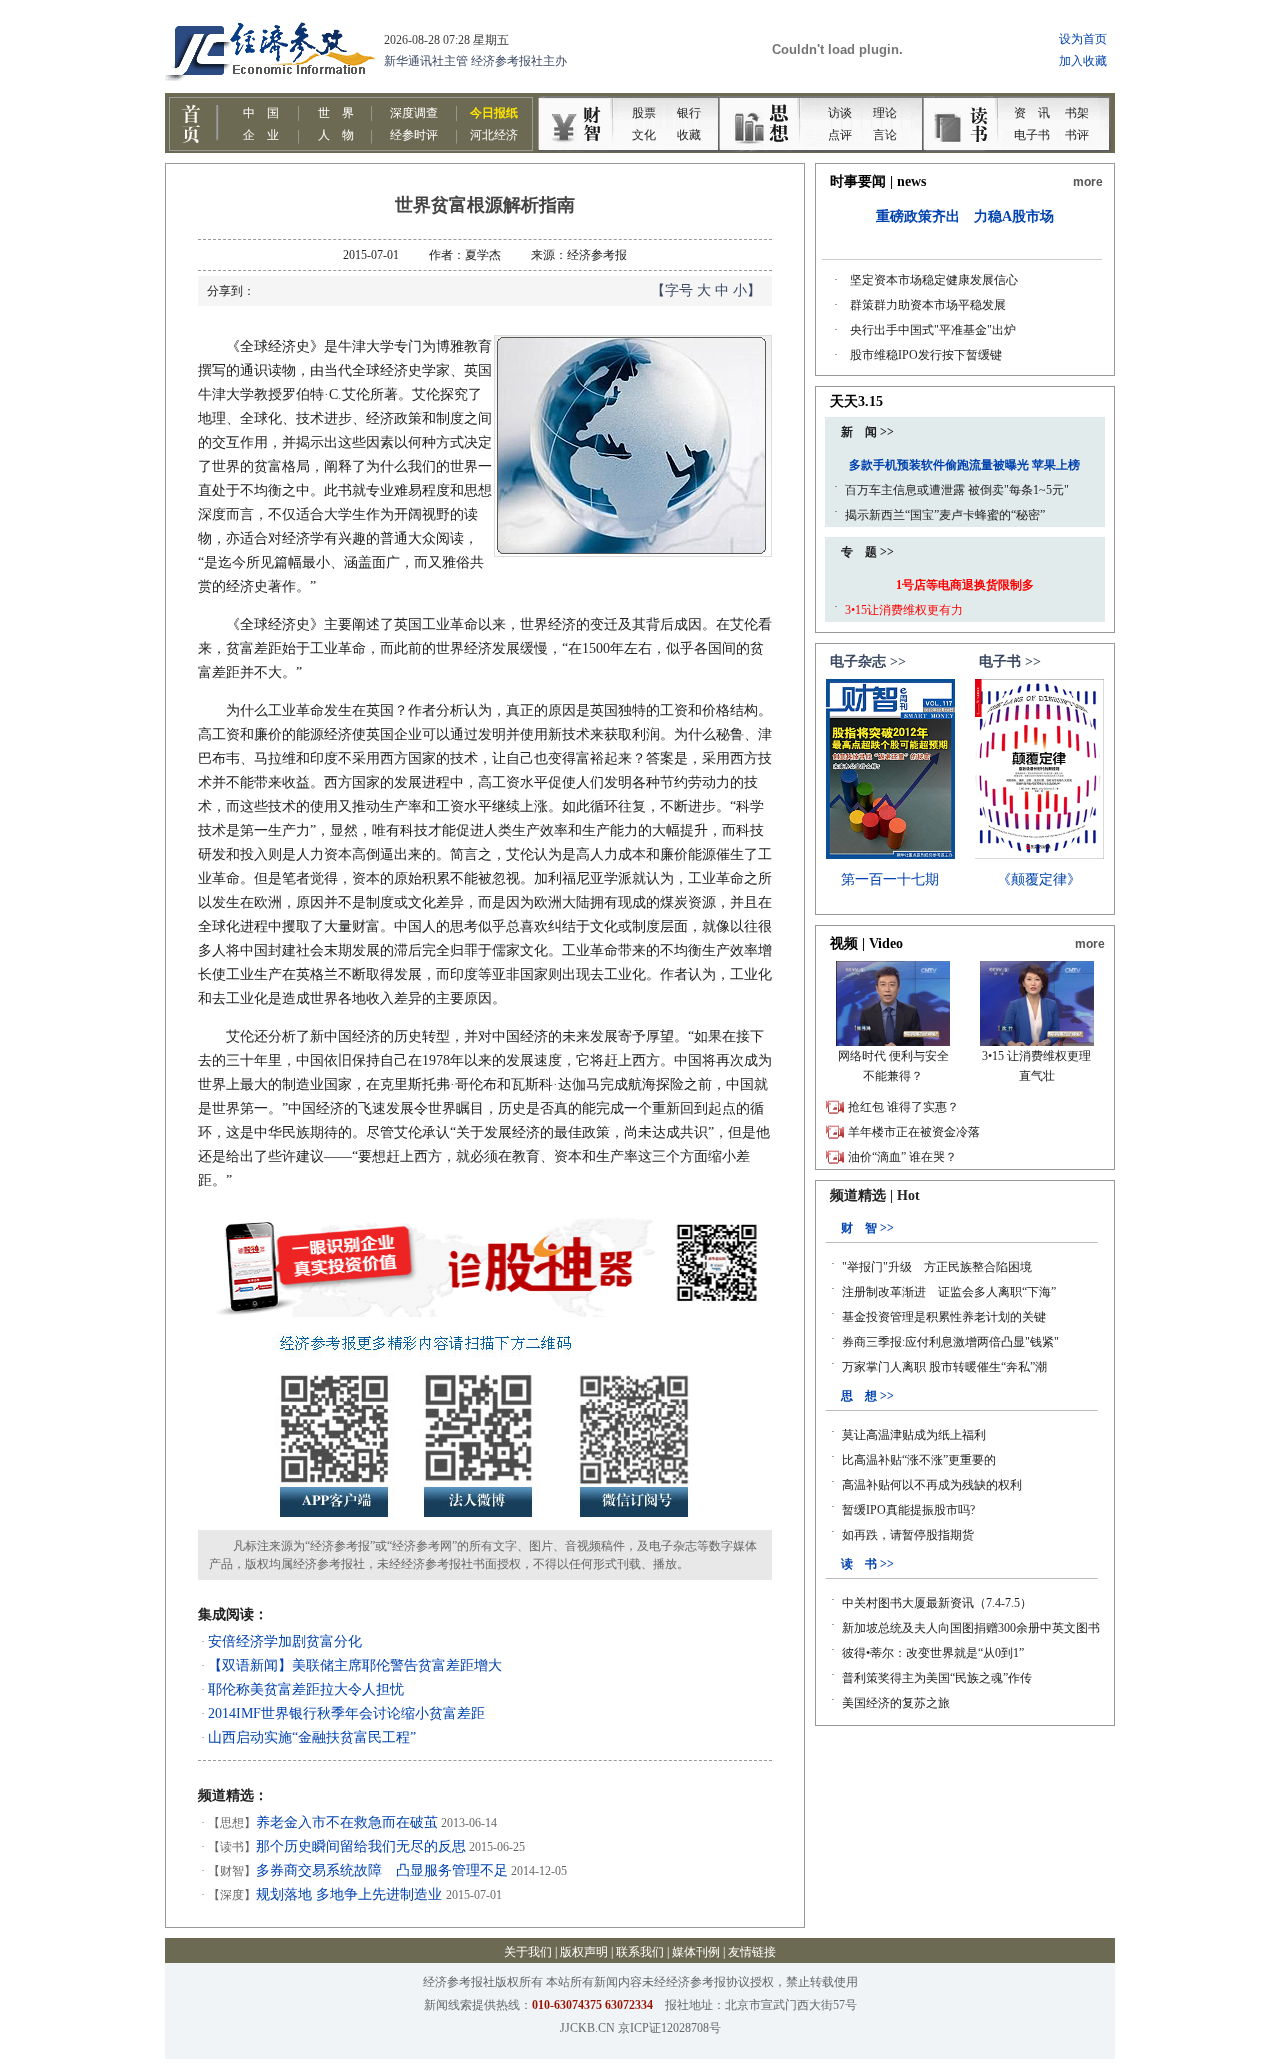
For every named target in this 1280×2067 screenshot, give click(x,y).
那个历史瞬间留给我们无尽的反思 (361, 1846)
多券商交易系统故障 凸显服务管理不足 (382, 1870)
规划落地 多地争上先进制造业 (351, 1894)
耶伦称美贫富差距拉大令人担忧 (306, 1689)
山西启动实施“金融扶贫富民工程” (312, 1737)
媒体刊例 (696, 1952)
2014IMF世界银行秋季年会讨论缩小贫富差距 (346, 1713)
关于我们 (528, 1952)
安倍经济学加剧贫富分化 (285, 1641)
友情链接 (752, 1952)
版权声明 (584, 1952)
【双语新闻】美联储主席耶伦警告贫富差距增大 (355, 1665)
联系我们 (640, 1952)
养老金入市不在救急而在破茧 (347, 1822)
